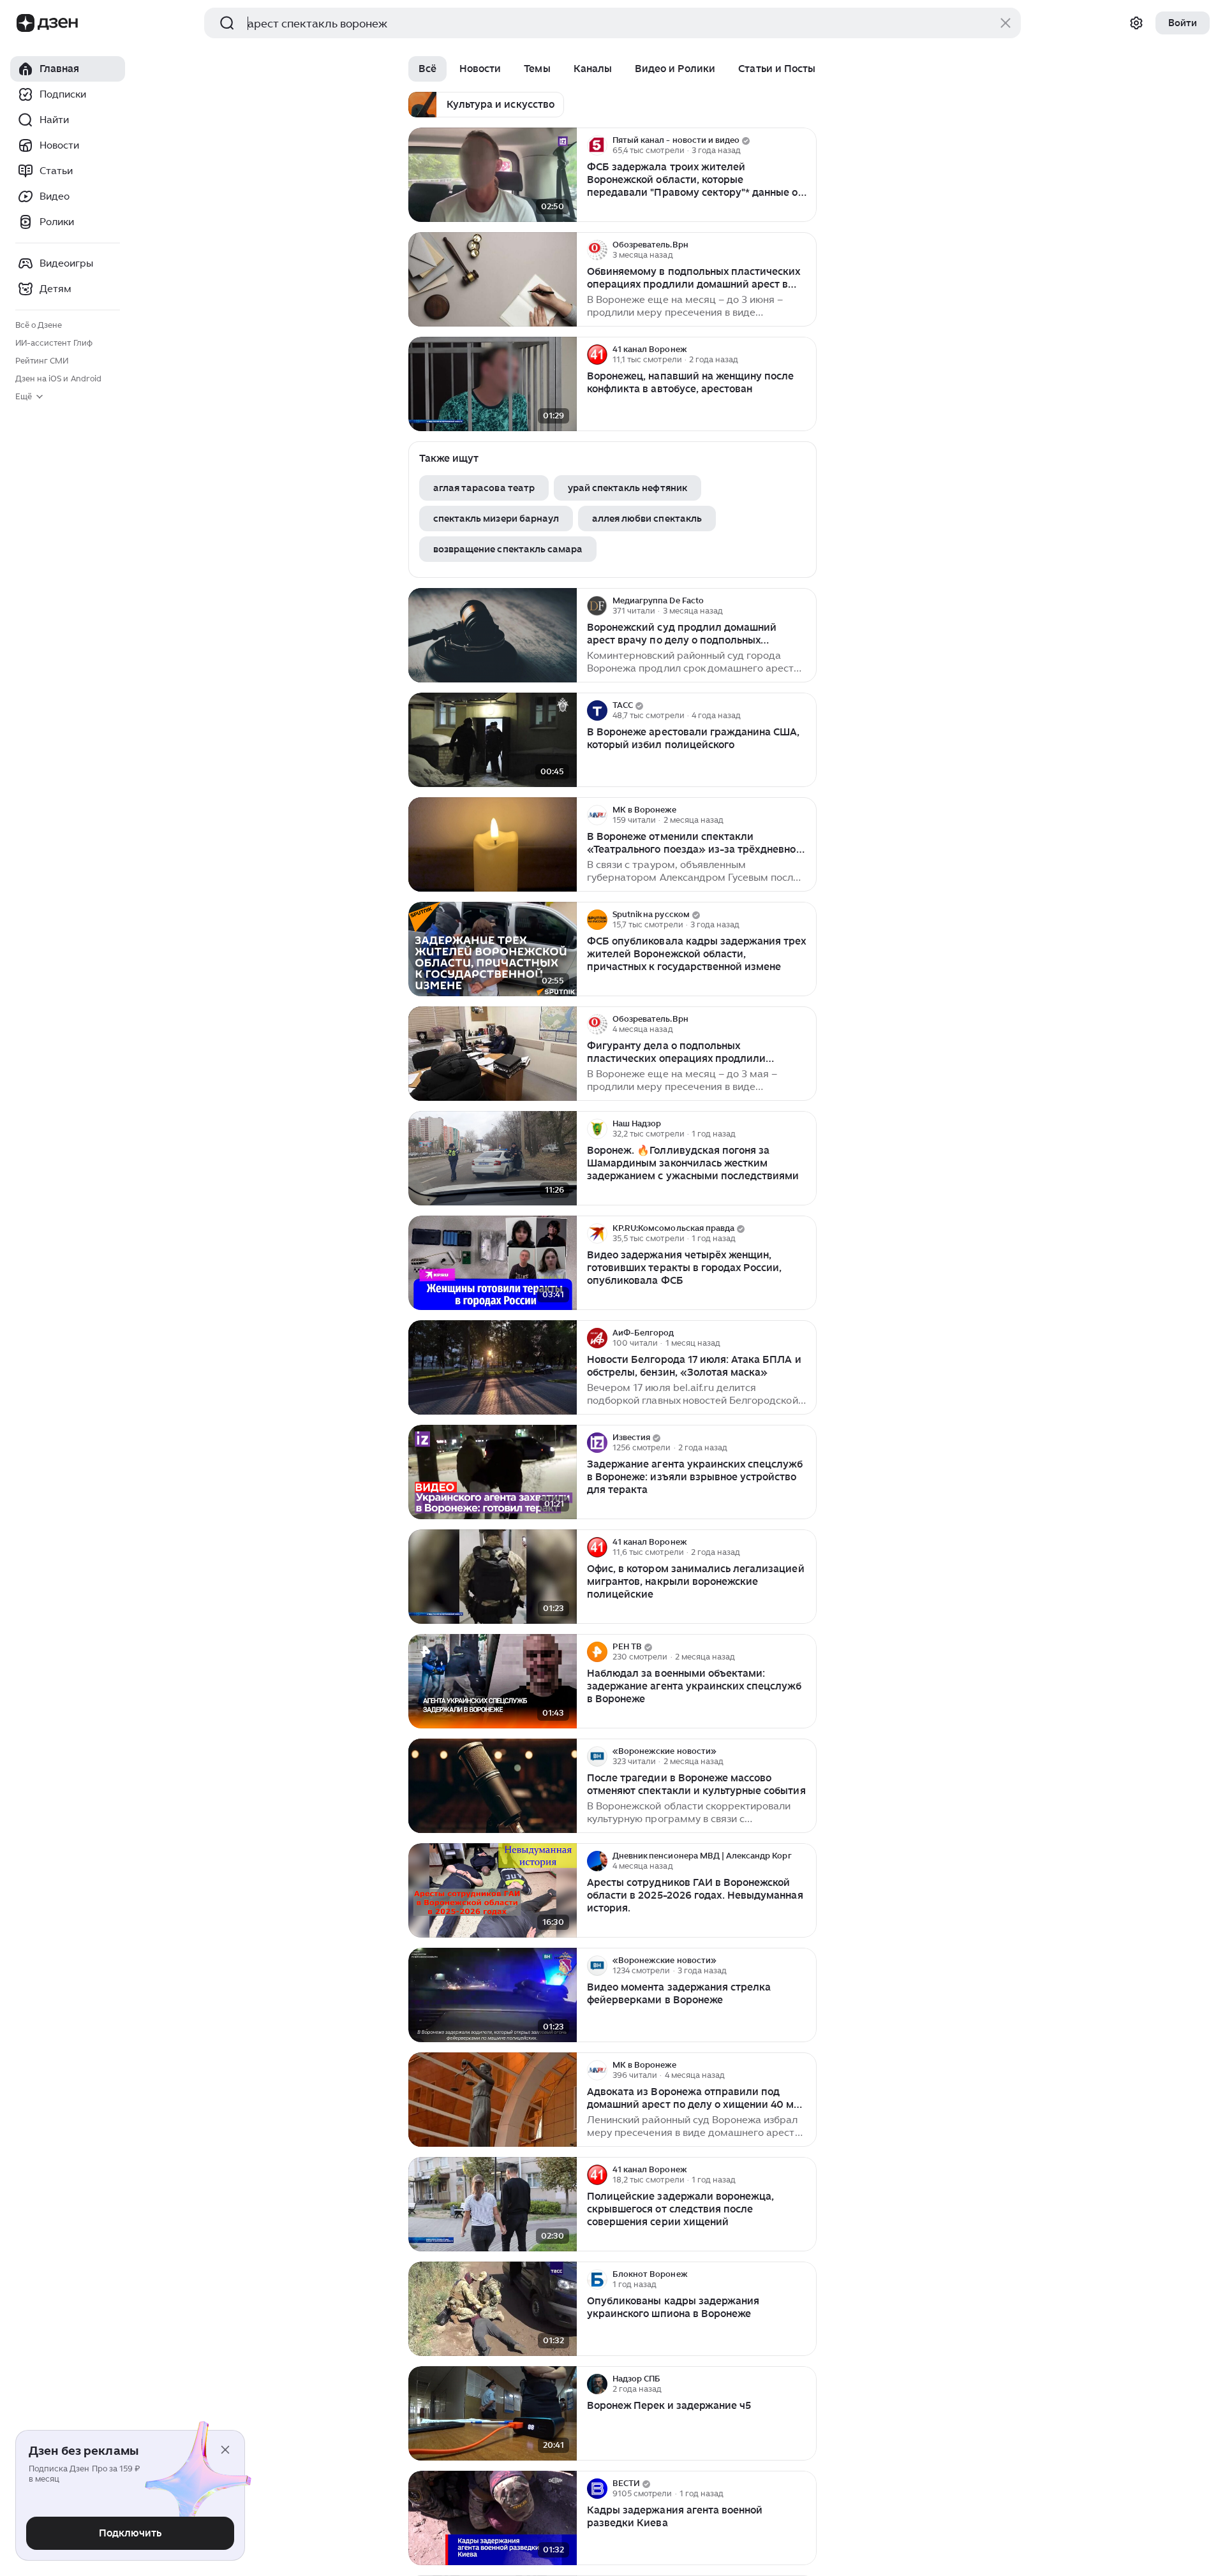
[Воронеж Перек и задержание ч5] (493, 2414)
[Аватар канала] (597, 145)
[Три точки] (805, 145)
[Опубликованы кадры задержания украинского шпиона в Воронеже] (493, 2309)
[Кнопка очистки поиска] (1006, 23)
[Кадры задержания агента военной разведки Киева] (493, 2518)
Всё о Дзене (39, 325)
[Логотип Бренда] (26, 23)
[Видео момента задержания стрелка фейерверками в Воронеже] (493, 1995)
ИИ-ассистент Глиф (54, 343)
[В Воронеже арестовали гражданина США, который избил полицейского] (493, 740)
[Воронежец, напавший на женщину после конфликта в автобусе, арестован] (493, 384)
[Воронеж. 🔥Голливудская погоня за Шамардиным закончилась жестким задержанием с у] (493, 1159)
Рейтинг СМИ (42, 361)
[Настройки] (1136, 23)
